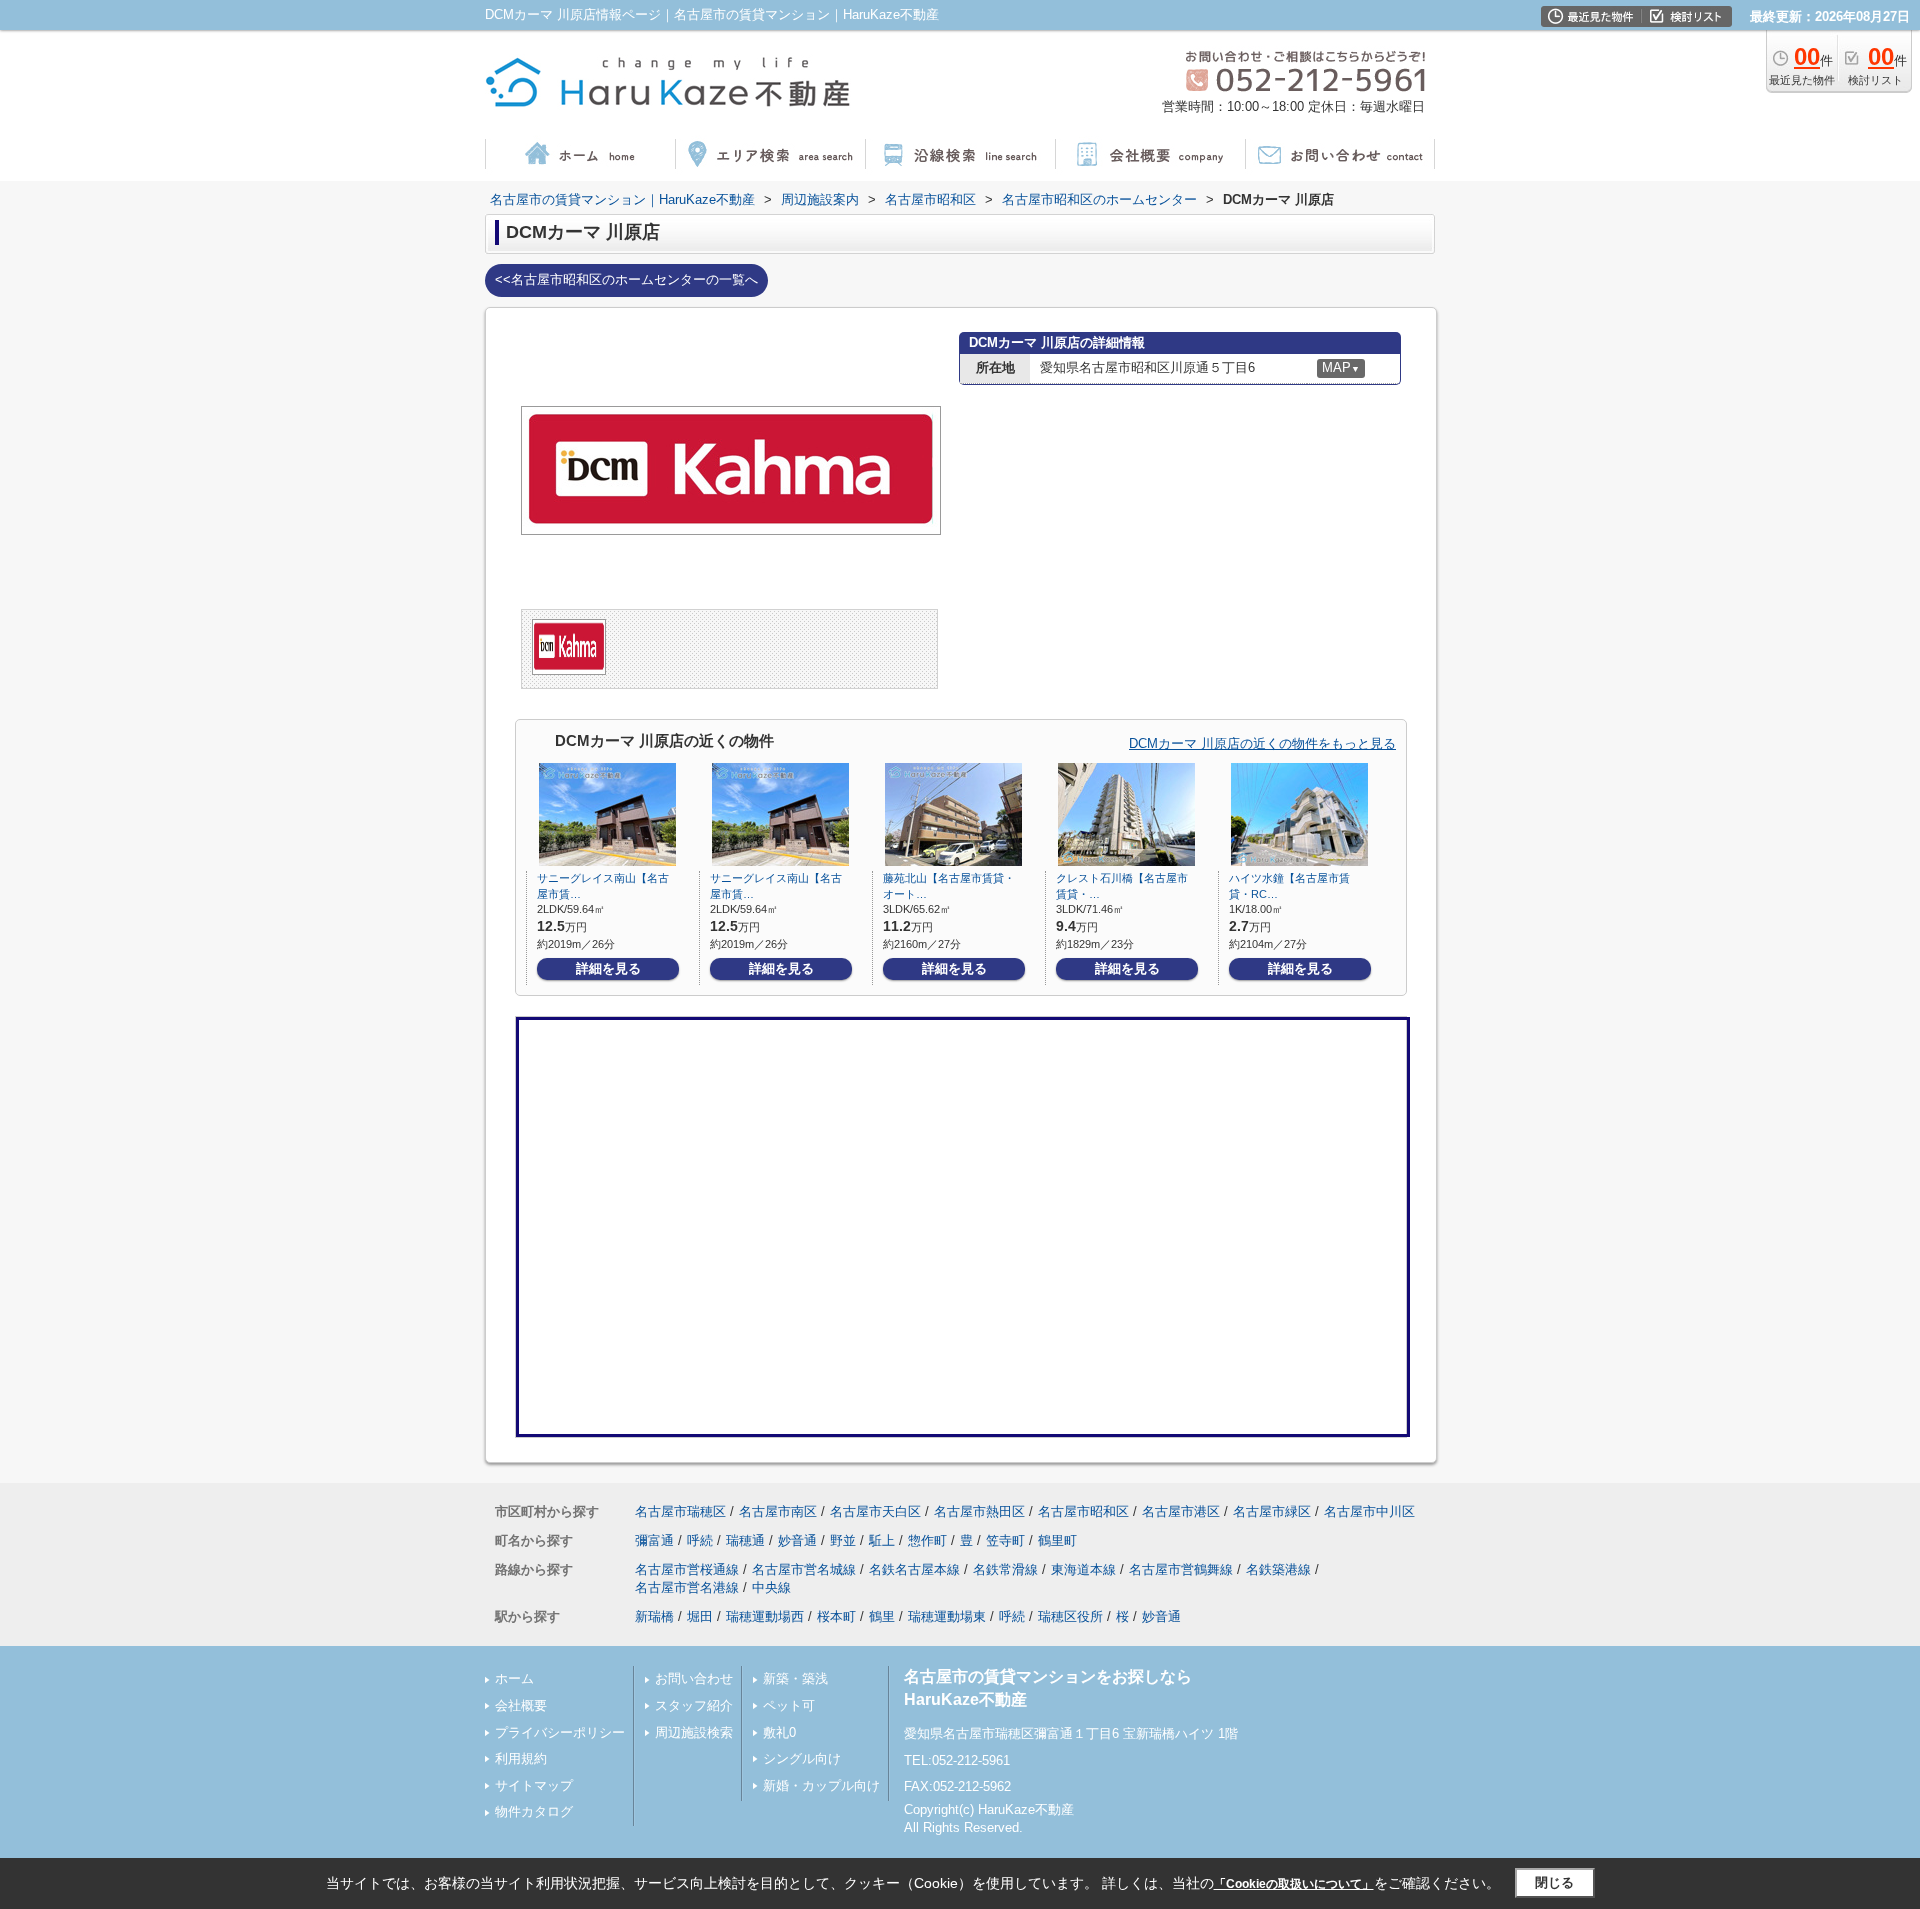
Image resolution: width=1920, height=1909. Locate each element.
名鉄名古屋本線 (914, 1569)
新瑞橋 (654, 1616)
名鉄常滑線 (1005, 1569)
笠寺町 (1005, 1540)
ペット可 (789, 1705)
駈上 (882, 1540)
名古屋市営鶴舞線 (1181, 1569)
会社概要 (521, 1705)
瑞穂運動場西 (765, 1616)
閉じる (1554, 1882)
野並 (843, 1540)
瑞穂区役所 (1070, 1616)
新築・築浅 (795, 1678)
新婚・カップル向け (821, 1785)
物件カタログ (534, 1811)
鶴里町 (1057, 1540)
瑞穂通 (745, 1540)
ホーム (514, 1678)
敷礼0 (779, 1732)
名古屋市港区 (1181, 1511)
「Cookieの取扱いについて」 (1294, 1884)
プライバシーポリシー (560, 1732)
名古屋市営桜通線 (687, 1569)
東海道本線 (1083, 1569)
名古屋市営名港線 (687, 1587)
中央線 (771, 1587)
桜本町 (836, 1616)
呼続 (700, 1540)
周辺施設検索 (694, 1732)
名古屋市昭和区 (1083, 1511)
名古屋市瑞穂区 (680, 1511)
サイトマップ (534, 1785)
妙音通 (797, 1540)
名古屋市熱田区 (979, 1511)
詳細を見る (608, 968)
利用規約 (521, 1758)
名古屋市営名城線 (804, 1569)
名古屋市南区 (778, 1511)
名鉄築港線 (1278, 1569)
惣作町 (927, 1540)
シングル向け (802, 1758)
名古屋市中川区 (1369, 1511)
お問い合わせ (694, 1678)
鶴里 (882, 1616)
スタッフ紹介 (694, 1705)
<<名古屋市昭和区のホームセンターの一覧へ (626, 279)
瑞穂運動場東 (947, 1616)
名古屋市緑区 (1272, 1511)
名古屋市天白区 (875, 1511)
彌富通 (654, 1540)
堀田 (700, 1616)
